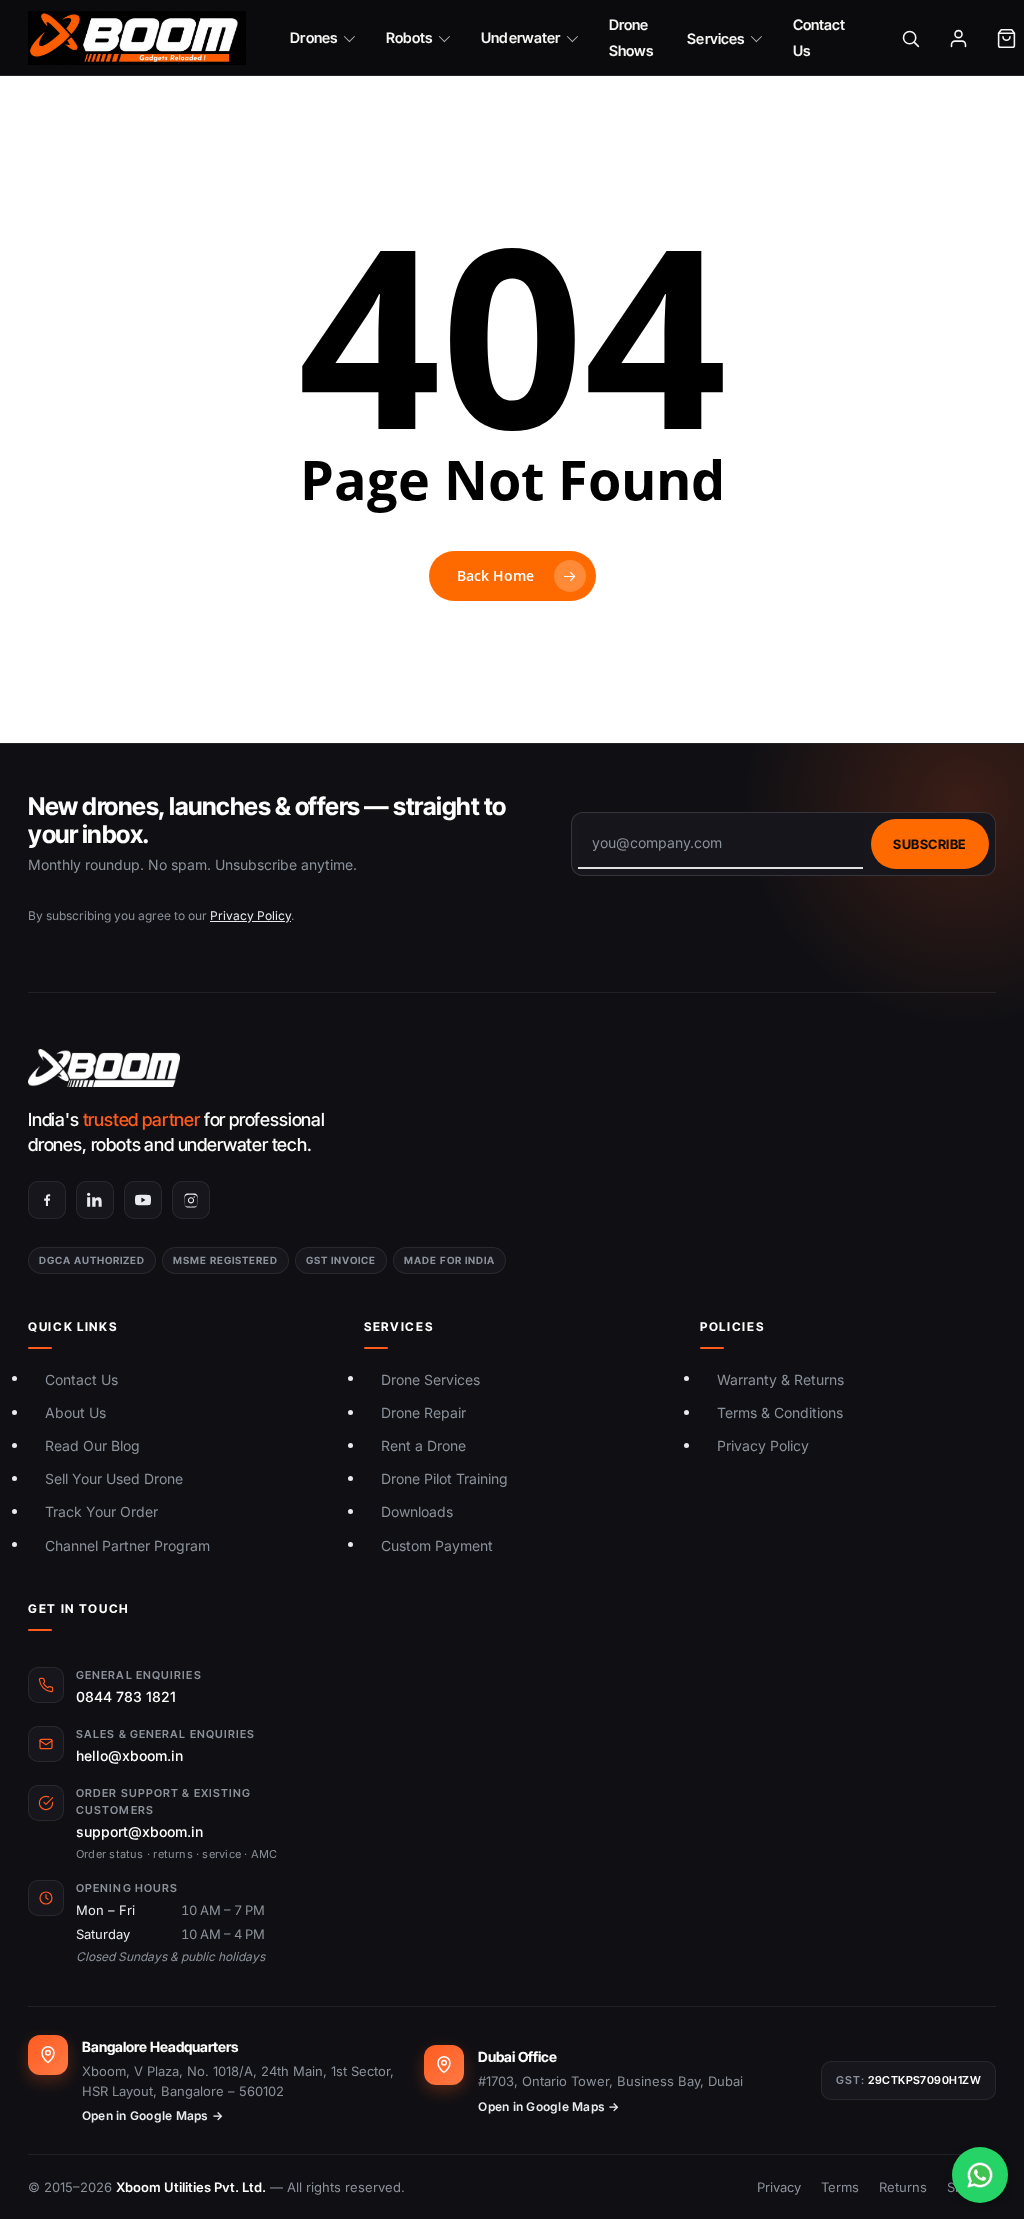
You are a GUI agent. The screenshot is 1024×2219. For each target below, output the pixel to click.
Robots (409, 37)
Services (715, 38)
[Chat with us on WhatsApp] (980, 2175)
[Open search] (911, 38)
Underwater (520, 37)
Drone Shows (631, 37)
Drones (313, 37)
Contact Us (819, 37)
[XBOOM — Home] (137, 38)
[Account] (959, 38)
